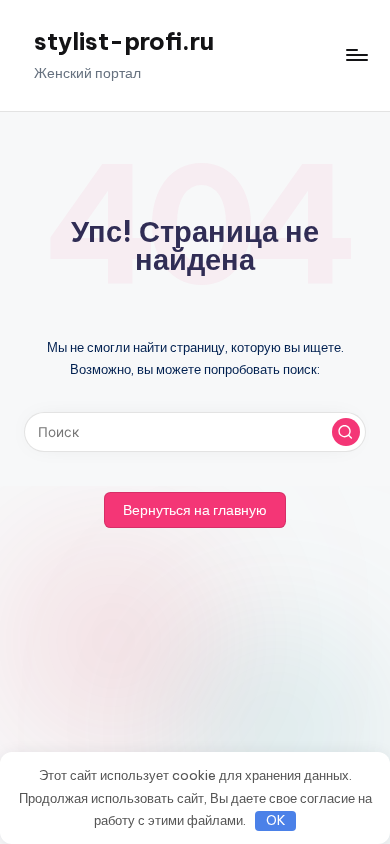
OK (276, 820)
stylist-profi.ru (124, 41)
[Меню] (356, 55)
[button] (346, 432)
